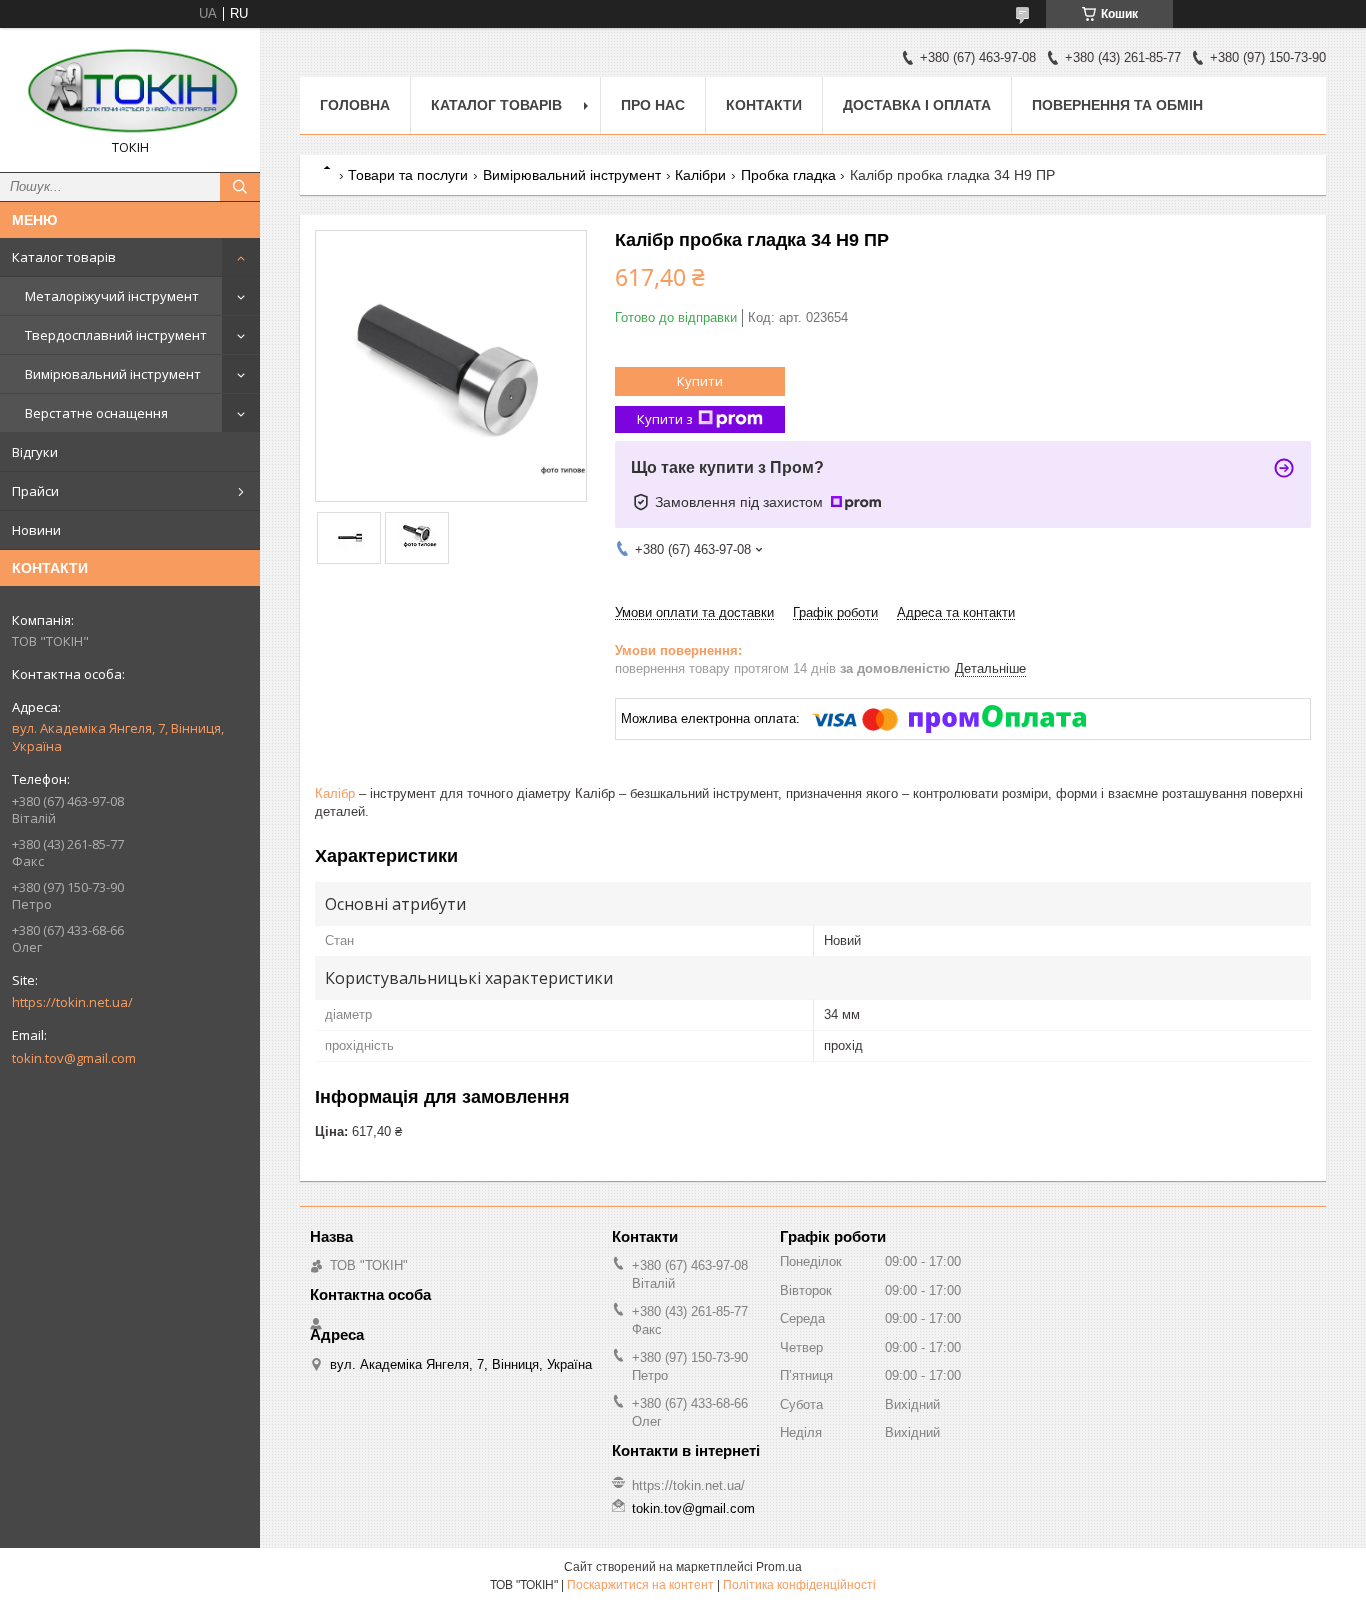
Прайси (35, 491)
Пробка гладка (788, 175)
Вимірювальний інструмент (113, 374)
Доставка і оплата (917, 105)
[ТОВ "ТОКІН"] (130, 91)
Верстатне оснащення (96, 413)
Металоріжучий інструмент (112, 296)
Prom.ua (779, 1567)
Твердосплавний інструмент (116, 335)
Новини (36, 530)
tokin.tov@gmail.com (74, 1058)
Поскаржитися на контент (640, 1585)
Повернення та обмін (1117, 105)
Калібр (335, 793)
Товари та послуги (408, 175)
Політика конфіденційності (799, 1585)
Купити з (665, 419)
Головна (355, 105)
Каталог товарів (64, 257)
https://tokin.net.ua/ (72, 1002)
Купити (700, 381)
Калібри (700, 175)
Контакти (764, 105)
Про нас (653, 105)
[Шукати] (240, 187)
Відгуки (35, 452)
